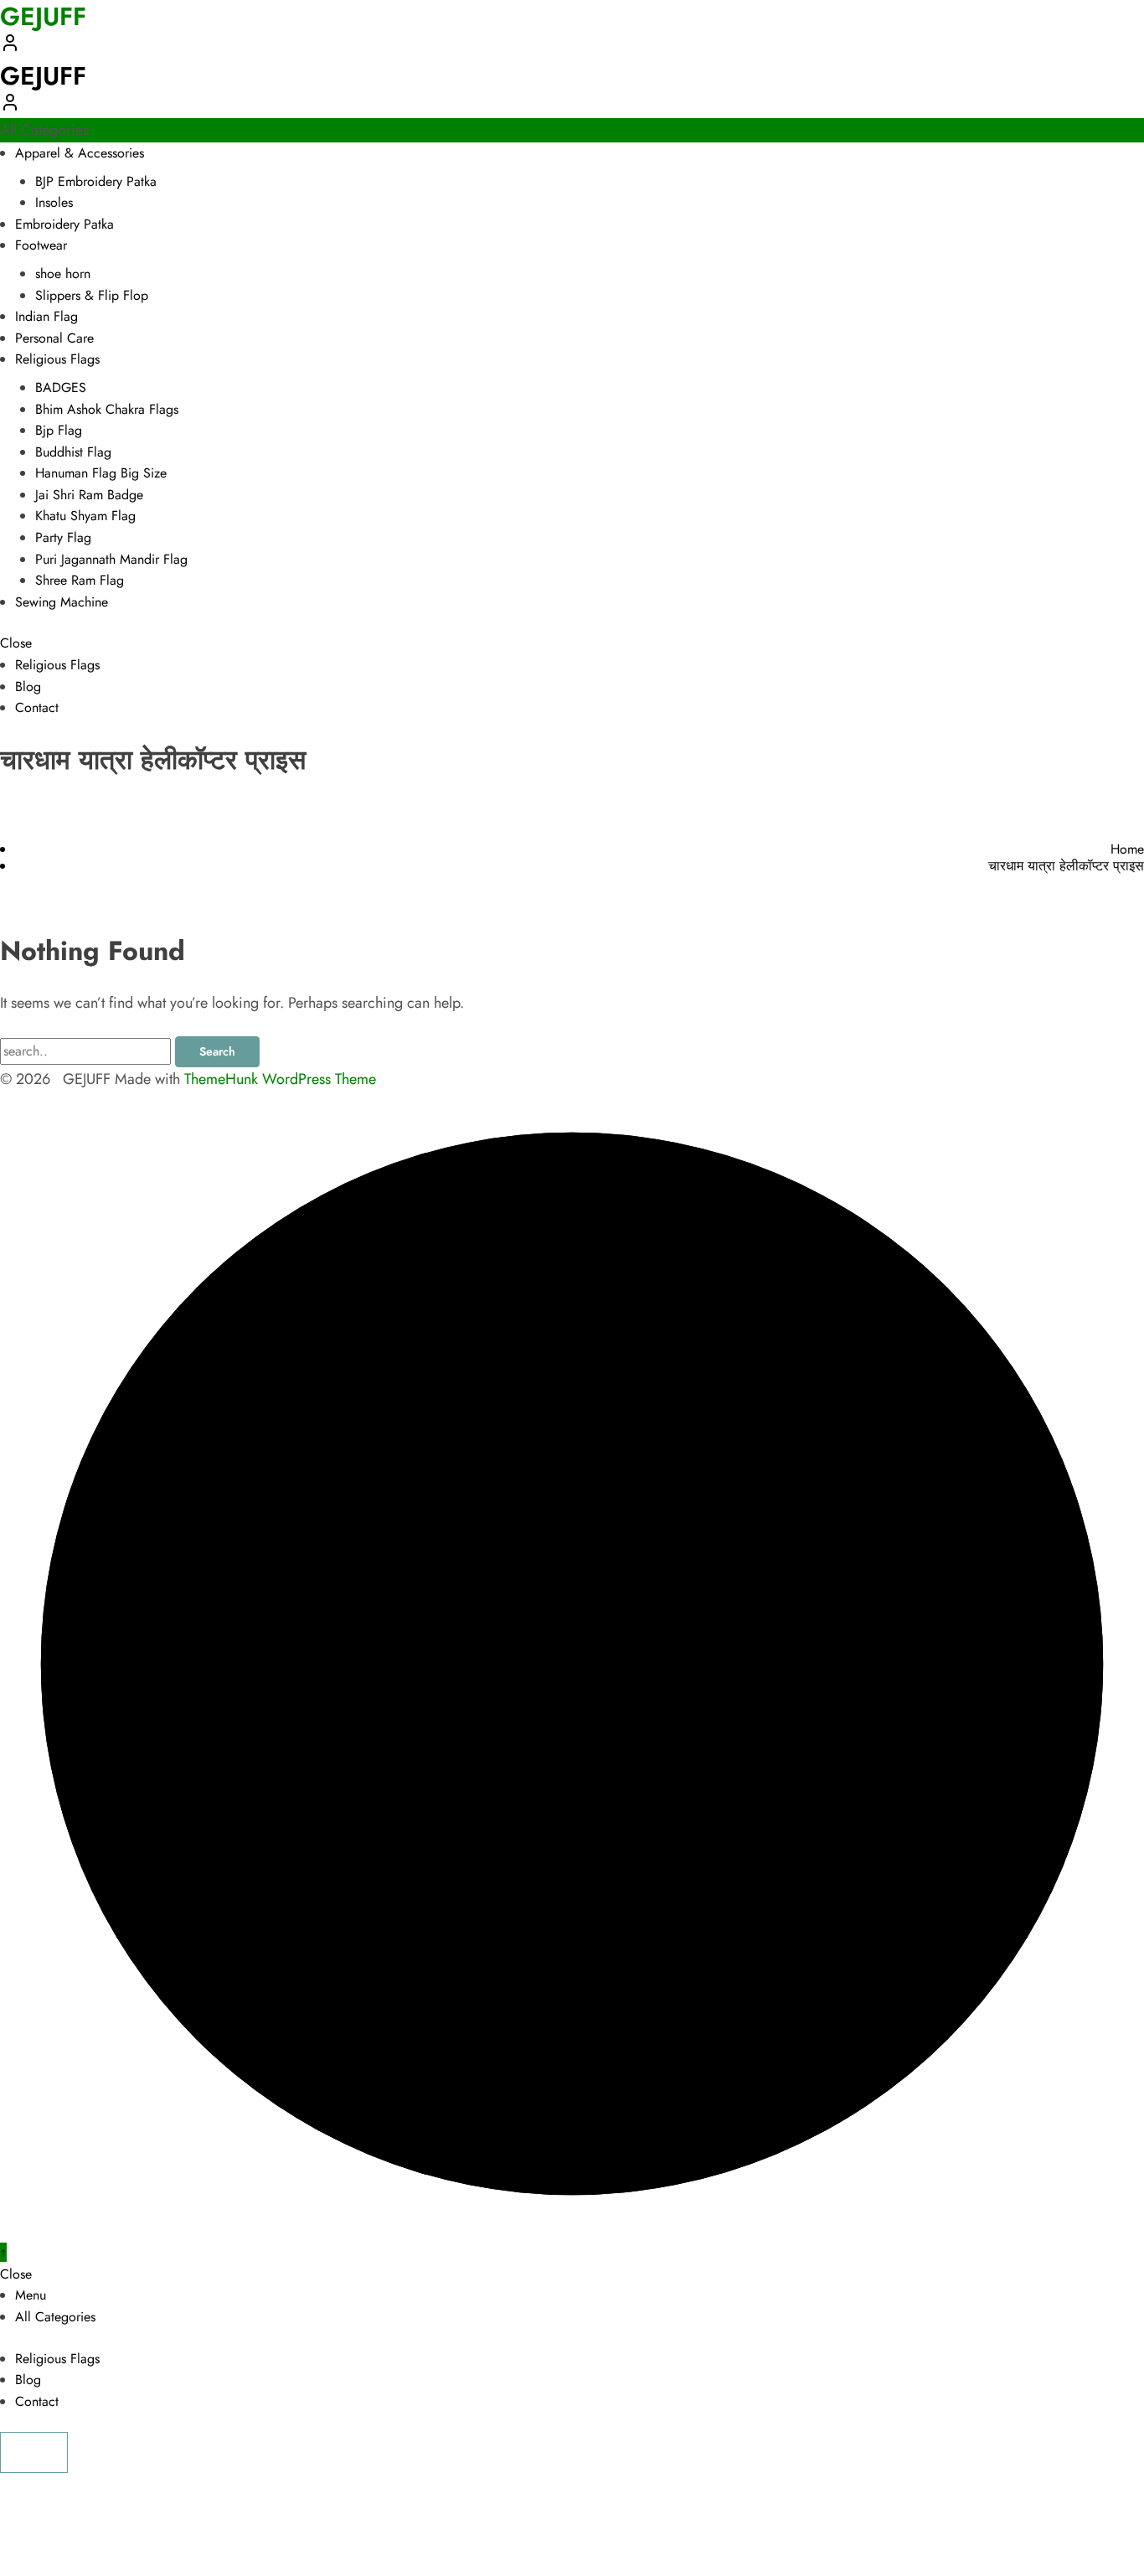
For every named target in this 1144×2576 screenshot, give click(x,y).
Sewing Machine (62, 602)
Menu (31, 2295)
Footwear (41, 245)
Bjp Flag (59, 430)
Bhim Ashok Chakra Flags (107, 409)
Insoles (54, 202)
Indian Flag (46, 316)
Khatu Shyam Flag (85, 516)
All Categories (55, 2317)
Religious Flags (57, 359)
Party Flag (63, 537)
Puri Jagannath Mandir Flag (111, 559)
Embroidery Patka (64, 224)
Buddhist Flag (73, 452)
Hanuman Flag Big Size (101, 473)
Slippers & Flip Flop (92, 295)
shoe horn (63, 274)
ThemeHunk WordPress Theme (280, 1079)
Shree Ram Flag (80, 580)
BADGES (61, 387)
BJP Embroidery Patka (96, 181)
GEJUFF (43, 76)
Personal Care (54, 338)
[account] (10, 48)
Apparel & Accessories (80, 153)
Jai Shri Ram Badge (89, 495)
